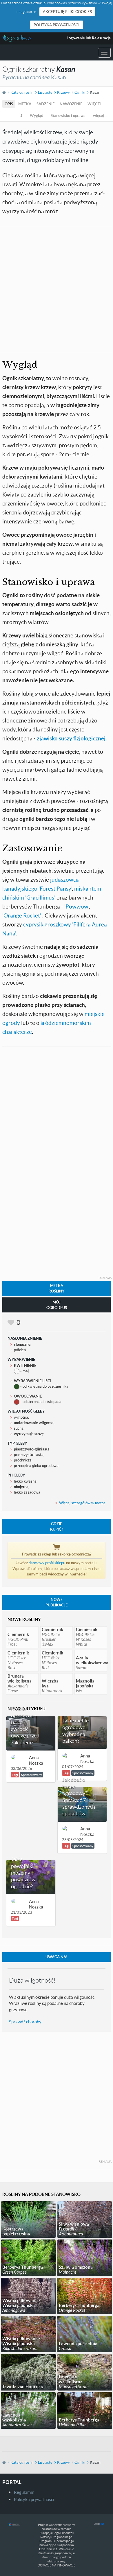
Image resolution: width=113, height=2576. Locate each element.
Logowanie (76, 38)
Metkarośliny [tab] (57, 1288)
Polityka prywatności (57, 25)
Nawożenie (71, 104)
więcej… (96, 104)
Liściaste (45, 92)
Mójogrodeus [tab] (57, 1305)
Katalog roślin (22, 92)
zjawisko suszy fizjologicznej (71, 738)
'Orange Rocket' (22, 915)
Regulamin (24, 2492)
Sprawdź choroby (25, 2022)
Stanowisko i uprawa (68, 115)
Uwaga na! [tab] (57, 1957)
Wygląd (37, 115)
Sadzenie (45, 104)
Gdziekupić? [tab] (57, 1526)
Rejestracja (101, 38)
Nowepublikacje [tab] (57, 1602)
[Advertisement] (57, 289)
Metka (25, 104)
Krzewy (63, 92)
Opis (9, 104)
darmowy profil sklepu (47, 1563)
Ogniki (80, 92)
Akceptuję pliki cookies (67, 12)
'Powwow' (77, 906)
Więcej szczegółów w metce (82, 1503)
